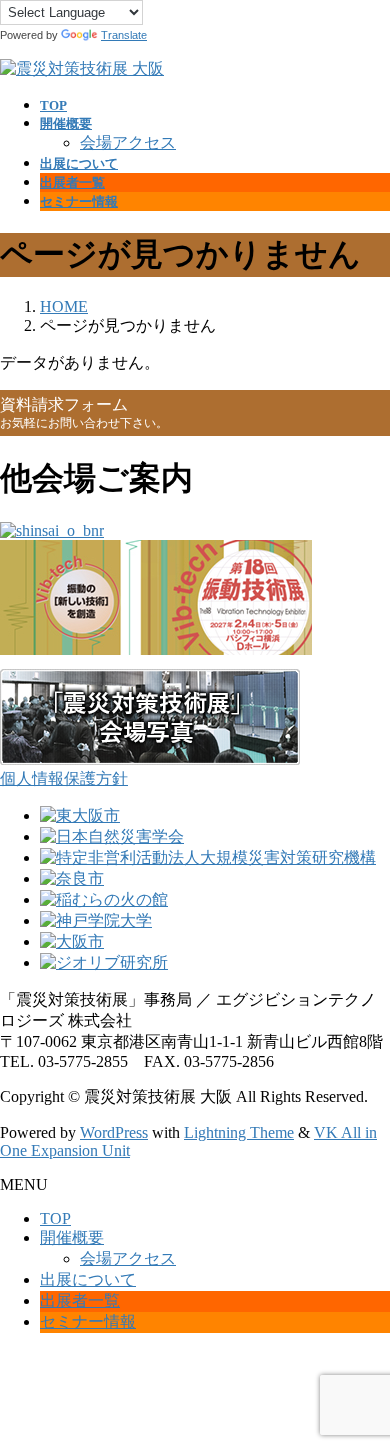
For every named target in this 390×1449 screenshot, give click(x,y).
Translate (124, 35)
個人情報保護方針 (64, 778)
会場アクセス (128, 142)
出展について (88, 1279)
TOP (55, 1218)
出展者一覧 (80, 1300)
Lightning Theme (239, 1132)
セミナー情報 (88, 1321)
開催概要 (72, 1237)
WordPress (114, 1132)
